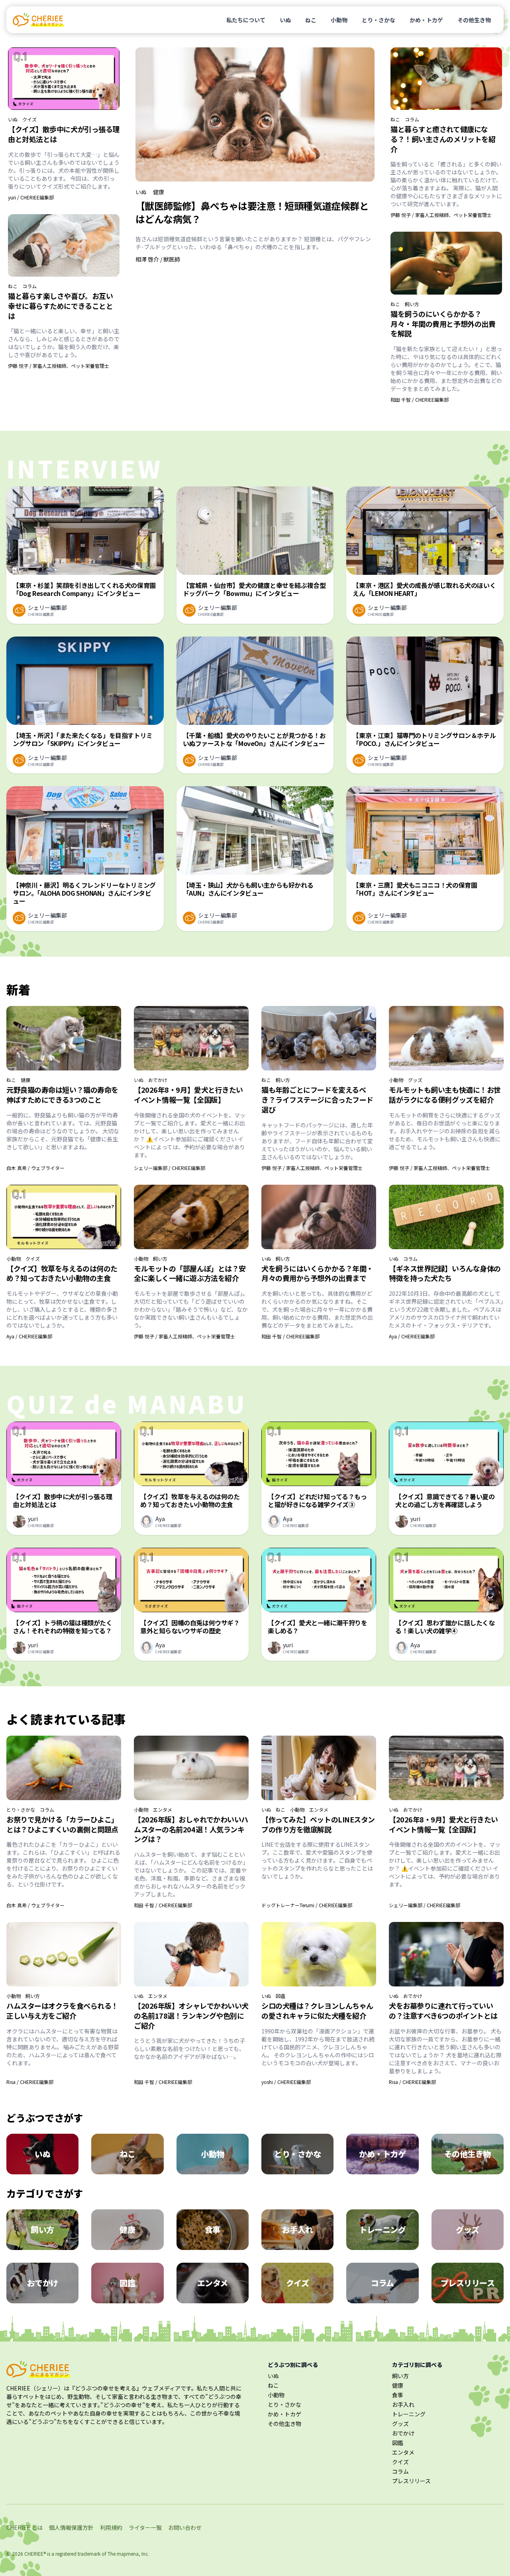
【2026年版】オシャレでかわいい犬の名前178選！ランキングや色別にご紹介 (191, 2015)
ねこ (311, 20)
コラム (29, 286)
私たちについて (246, 20)
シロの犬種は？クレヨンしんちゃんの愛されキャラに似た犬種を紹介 (317, 2011)
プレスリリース (411, 2481)
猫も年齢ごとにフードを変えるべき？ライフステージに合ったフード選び (317, 1100)
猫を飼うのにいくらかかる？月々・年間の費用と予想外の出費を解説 (443, 324)
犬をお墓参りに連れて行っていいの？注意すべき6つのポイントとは (443, 2011)
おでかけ (158, 1080)
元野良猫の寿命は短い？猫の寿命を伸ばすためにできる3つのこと (62, 1095)
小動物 (339, 20)
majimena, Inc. (133, 2554)
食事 (398, 2395)
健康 (159, 192)
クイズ (29, 119)
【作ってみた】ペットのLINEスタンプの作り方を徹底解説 (318, 1824)
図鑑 (280, 1996)
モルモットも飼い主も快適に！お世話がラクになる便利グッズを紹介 (445, 1095)
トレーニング (409, 2414)
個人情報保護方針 (71, 2527)
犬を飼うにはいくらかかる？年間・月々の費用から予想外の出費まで (317, 1273)
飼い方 (412, 304)
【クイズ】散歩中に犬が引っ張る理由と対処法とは (64, 134)
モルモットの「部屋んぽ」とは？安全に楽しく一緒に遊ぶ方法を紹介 (190, 1273)
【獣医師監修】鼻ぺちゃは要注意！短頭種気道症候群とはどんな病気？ (252, 212)
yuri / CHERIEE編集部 (31, 197)
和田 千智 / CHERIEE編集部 (420, 399)
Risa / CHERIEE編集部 (30, 2082)
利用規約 (111, 2527)
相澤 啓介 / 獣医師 (158, 259)
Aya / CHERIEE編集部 (29, 1336)
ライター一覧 (145, 2527)
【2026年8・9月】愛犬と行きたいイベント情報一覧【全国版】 (188, 1095)
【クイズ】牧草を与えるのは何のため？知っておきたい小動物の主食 (62, 1273)
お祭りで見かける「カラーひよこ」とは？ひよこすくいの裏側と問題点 (62, 1824)
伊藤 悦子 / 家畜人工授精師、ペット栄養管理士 (59, 366)
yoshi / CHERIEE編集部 (286, 2082)
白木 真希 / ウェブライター (35, 1168)
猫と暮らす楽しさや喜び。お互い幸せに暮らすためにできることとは (60, 306)
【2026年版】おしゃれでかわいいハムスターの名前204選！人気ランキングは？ (191, 1829)
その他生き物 (474, 20)
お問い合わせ (185, 2527)
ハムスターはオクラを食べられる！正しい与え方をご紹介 (62, 2011)
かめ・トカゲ (426, 20)
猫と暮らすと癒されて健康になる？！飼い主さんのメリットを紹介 (443, 139)
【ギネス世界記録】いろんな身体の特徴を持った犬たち (445, 1273)
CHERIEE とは (25, 2527)
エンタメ (163, 1810)
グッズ (415, 1080)
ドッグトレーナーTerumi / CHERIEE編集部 (307, 1905)
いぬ (285, 20)
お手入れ (403, 2404)
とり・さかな (379, 20)
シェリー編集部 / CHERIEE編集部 (170, 1168)
